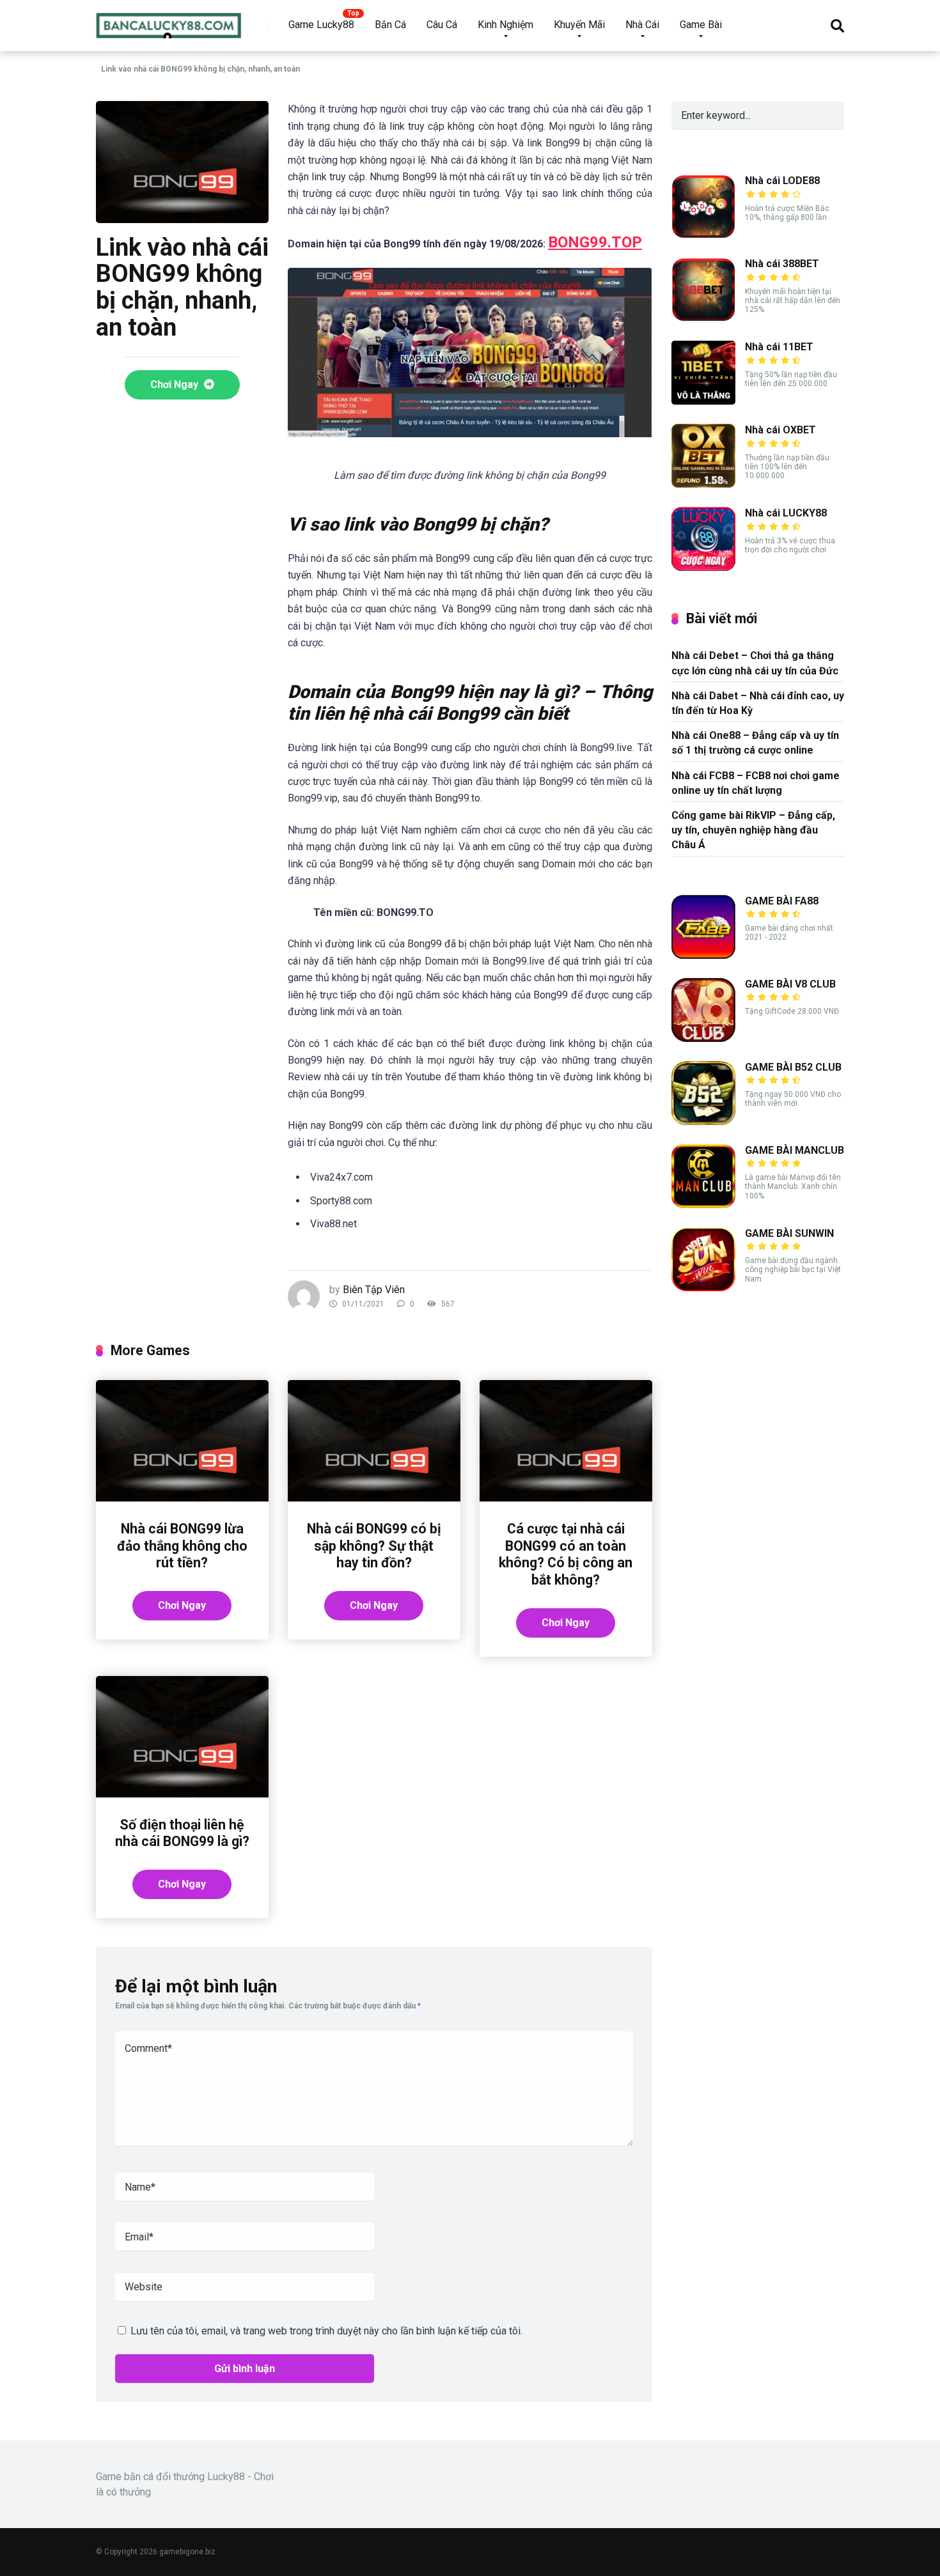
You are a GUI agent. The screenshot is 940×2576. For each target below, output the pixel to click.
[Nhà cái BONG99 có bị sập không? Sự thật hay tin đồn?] (374, 1498)
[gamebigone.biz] (169, 21)
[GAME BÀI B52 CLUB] (703, 1121)
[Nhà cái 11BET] (703, 401)
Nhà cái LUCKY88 (786, 513)
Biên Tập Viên (374, 1290)
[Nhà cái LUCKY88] (703, 567)
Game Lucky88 (321, 25)
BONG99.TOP (595, 242)
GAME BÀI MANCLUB (795, 1150)
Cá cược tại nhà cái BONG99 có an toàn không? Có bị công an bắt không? (566, 1554)
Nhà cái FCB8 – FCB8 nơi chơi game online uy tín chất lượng (756, 783)
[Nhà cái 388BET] (703, 318)
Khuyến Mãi (579, 25)
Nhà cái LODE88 (782, 181)
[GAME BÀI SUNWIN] (703, 1288)
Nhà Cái (642, 25)
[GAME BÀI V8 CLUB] (703, 1038)
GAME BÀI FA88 (782, 901)
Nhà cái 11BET (779, 347)
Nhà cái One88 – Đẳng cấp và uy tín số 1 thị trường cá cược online (755, 743)
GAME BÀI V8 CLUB (790, 984)
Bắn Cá (390, 25)
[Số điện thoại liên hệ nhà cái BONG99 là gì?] (182, 1794)
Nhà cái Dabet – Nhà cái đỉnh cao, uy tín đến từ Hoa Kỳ (758, 703)
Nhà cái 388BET (782, 264)
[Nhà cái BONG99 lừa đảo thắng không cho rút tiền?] (182, 1498)
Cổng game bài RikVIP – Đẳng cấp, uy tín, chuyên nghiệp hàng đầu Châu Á (753, 830)
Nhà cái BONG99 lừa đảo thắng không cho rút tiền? (182, 1546)
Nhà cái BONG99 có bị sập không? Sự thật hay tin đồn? (374, 1546)
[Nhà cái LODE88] (703, 235)
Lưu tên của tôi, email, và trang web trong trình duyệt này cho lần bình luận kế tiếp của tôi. (326, 2331)
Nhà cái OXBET (780, 430)
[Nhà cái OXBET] (703, 484)
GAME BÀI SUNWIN (789, 1233)
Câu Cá (442, 25)
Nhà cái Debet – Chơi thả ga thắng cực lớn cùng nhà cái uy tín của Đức (755, 663)
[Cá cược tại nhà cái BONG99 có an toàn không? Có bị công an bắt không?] (566, 1498)
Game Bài (701, 25)
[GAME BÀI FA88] (703, 955)
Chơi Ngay (176, 384)
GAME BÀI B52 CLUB (793, 1067)
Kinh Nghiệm (505, 25)
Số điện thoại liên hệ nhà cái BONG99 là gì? (182, 1833)
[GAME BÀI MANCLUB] (703, 1205)
